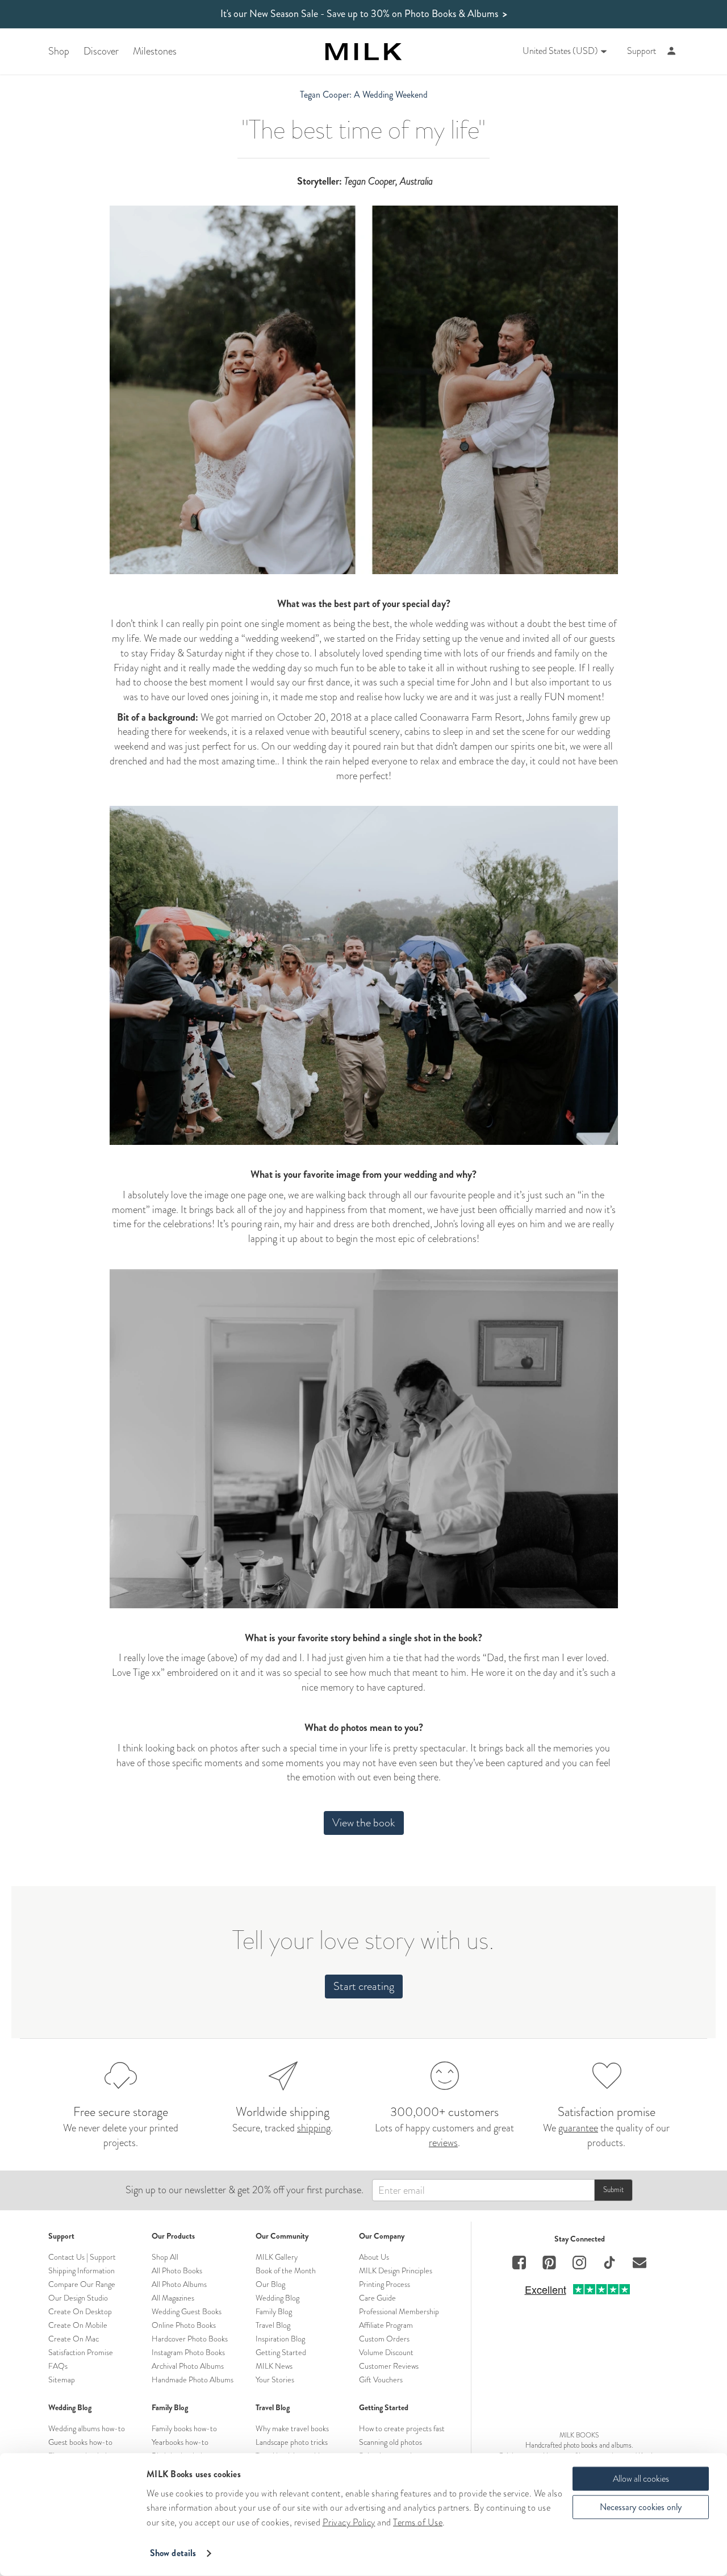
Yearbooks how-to (180, 2442)
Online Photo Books (184, 2325)
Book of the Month (286, 2270)
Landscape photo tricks (292, 2442)
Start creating (364, 1986)
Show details (173, 2553)
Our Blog (270, 2284)
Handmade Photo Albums (193, 2380)
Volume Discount (386, 2352)
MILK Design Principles (396, 2270)
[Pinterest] (549, 2264)
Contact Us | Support (82, 2257)
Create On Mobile (78, 2325)
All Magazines (173, 2298)
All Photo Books (177, 2270)
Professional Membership (399, 2311)
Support (642, 51)
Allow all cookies (641, 2479)
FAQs (58, 2366)
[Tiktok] (609, 2264)
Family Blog (274, 2311)
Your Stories (275, 2380)
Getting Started (281, 2352)
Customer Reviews (389, 2366)
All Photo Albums (179, 2284)
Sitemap (62, 2380)
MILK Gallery (277, 2257)
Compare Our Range (82, 2284)
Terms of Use (418, 2522)
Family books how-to (184, 2428)
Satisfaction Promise (81, 2352)
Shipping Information (82, 2270)
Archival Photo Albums (188, 2366)
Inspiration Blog (280, 2339)
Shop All (165, 2257)
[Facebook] (519, 2264)
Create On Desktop (80, 2311)
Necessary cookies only (641, 2507)
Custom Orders (384, 2339)
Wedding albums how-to (87, 2428)
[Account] (672, 51)
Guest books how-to (80, 2442)
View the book (364, 1823)
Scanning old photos (390, 2442)
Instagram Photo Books (188, 2352)
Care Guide (377, 2298)
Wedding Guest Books (187, 2311)
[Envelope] (640, 2264)
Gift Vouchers (381, 2380)
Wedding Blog (277, 2298)
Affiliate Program (386, 2325)
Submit (613, 2190)
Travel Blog (273, 2325)
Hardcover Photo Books (190, 2339)
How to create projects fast (402, 2428)
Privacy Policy (349, 2522)
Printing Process (385, 2284)
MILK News (274, 2366)
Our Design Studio (78, 2298)
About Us (374, 2257)
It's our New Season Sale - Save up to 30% (364, 14)
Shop (59, 51)
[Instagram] (579, 2264)
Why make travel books (292, 2428)
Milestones (155, 51)
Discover (101, 51)
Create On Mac (74, 2339)
